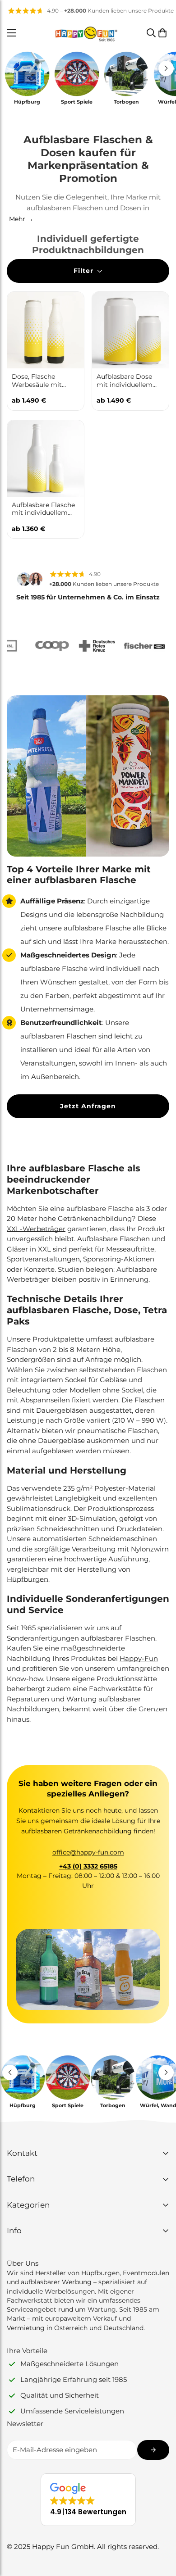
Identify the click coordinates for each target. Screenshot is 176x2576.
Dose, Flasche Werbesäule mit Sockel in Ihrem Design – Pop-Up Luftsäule (38, 381)
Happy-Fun (139, 1658)
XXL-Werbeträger (36, 1229)
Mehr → (21, 219)
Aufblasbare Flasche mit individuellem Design (43, 509)
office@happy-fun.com (88, 1852)
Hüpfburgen (28, 1579)
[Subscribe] (153, 2450)
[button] (162, 33)
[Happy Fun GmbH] (86, 33)
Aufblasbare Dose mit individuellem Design (125, 381)
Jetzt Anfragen (88, 1106)
